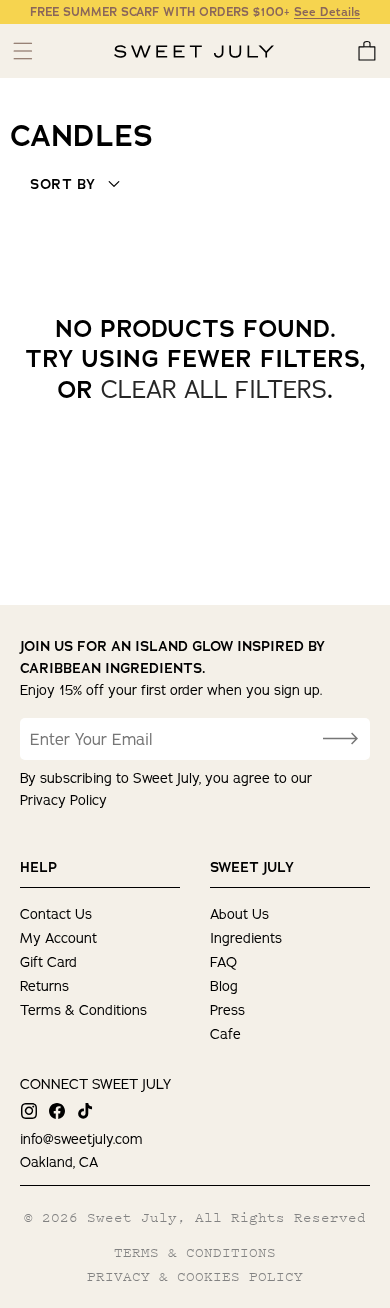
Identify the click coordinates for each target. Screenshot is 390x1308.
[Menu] (22, 50)
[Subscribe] (340, 739)
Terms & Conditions (83, 1010)
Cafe (225, 1034)
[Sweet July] (194, 52)
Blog (224, 986)
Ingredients (246, 938)
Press (227, 1010)
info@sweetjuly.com (81, 1139)
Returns (44, 986)
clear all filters (214, 389)
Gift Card (48, 962)
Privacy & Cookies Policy (195, 1276)
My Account (58, 938)
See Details (327, 12)
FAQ (223, 962)
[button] (366, 50)
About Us (239, 914)
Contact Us (56, 914)
